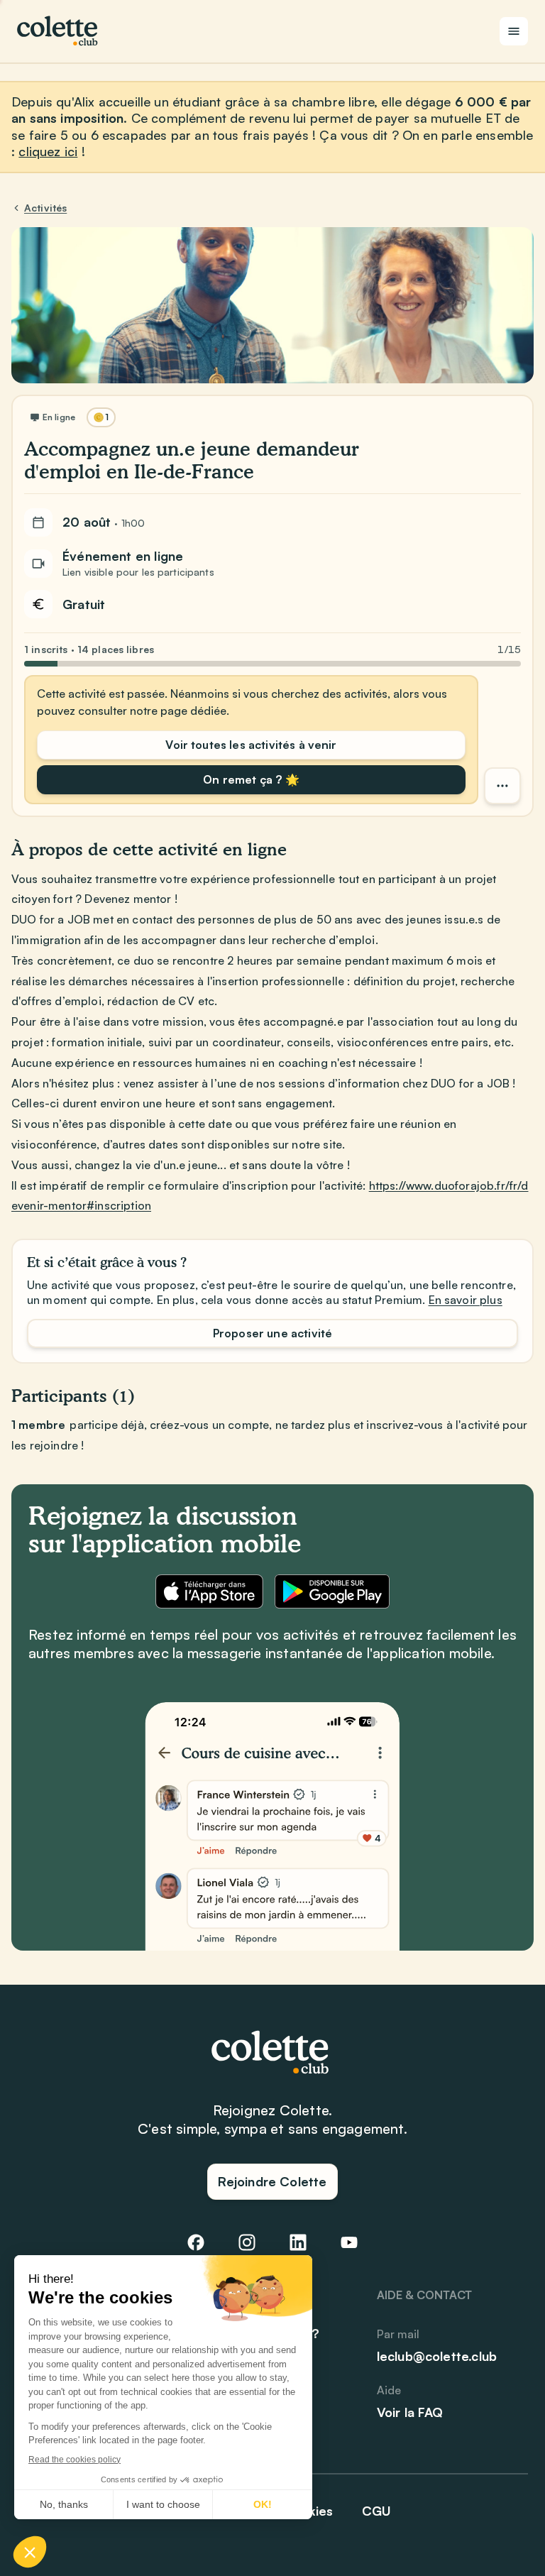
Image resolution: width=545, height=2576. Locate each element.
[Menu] (514, 31)
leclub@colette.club (437, 2356)
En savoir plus (466, 1300)
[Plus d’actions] (502, 786)
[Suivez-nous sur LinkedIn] (298, 2242)
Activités (45, 208)
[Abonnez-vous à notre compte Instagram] (247, 2242)
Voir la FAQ (410, 2412)
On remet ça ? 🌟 (251, 779)
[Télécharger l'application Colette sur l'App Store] (209, 1591)
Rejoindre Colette (272, 2181)
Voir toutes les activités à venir (251, 745)
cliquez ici (48, 151)
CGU (377, 2511)
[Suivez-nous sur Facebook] (196, 2242)
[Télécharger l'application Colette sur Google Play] (332, 1591)
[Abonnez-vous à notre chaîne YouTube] (349, 2242)
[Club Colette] (59, 31)
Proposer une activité (272, 1333)
